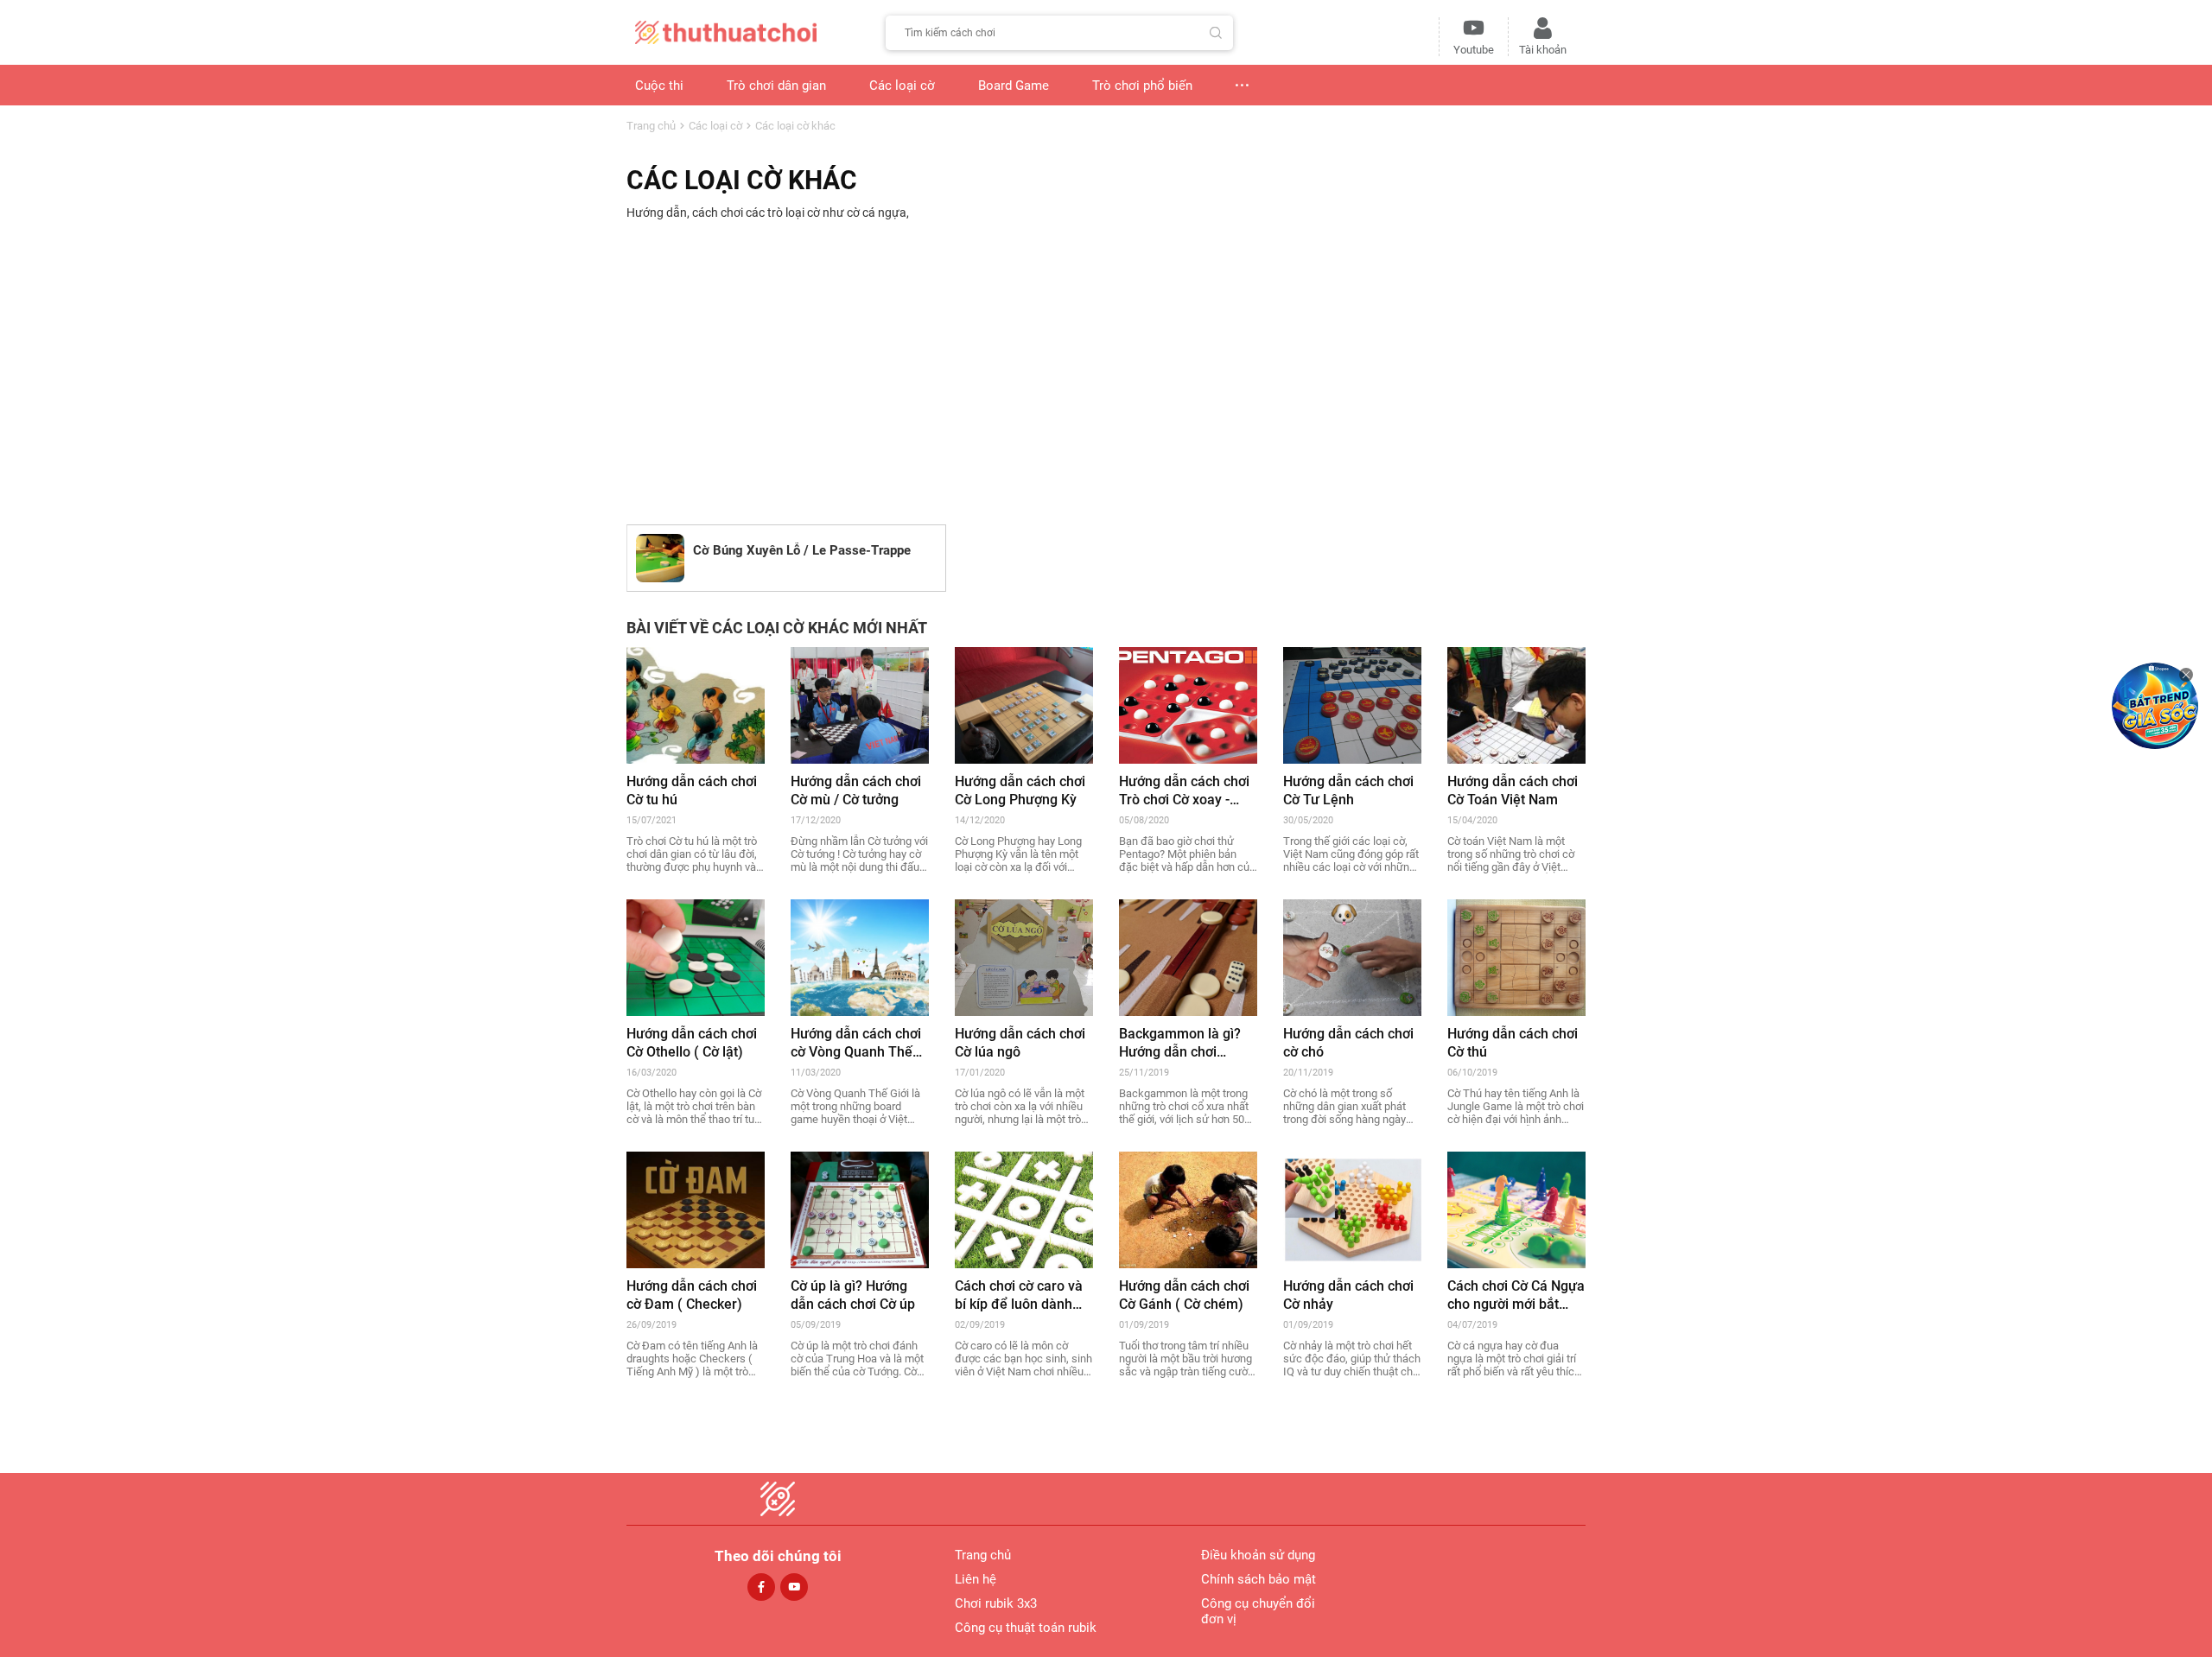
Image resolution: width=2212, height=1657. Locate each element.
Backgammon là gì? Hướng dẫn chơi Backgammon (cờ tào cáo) (1185, 1043)
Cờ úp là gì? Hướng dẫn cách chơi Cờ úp (853, 1295)
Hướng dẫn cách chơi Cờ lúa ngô (1020, 1043)
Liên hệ (976, 1579)
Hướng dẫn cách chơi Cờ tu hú (692, 790)
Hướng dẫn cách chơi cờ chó (1348, 1043)
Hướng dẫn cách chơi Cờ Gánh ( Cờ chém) (1184, 1295)
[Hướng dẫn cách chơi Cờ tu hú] (696, 704)
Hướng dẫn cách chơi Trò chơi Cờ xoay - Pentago (1184, 791)
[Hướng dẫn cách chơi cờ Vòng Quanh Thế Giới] (860, 956)
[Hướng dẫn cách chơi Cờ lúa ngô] (1024, 956)
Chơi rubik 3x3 (996, 1603)
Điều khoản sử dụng (1258, 1555)
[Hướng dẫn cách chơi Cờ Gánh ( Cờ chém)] (1188, 1209)
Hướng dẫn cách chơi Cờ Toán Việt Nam (1513, 790)
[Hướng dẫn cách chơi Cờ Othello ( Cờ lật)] (696, 956)
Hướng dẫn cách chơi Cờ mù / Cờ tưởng (856, 790)
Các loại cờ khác (795, 126)
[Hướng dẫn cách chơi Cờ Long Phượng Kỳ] (1024, 704)
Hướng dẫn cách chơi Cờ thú (1513, 1043)
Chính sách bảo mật (1259, 1579)
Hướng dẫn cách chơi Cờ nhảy (1348, 1295)
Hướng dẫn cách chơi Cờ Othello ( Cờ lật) (692, 1043)
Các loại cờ (715, 126)
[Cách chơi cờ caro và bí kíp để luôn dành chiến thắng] (1024, 1209)
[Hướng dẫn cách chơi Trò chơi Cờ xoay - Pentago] (1188, 704)
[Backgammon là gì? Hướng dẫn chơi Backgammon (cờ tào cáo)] (1188, 956)
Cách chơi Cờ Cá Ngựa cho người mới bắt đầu (1516, 1295)
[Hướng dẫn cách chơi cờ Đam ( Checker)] (696, 1209)
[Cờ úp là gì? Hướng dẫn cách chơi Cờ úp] (860, 1209)
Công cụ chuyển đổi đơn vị (1258, 1611)
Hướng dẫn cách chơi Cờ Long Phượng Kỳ (1020, 790)
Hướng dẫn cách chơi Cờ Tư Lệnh (1348, 790)
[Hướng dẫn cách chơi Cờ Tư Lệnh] (1352, 704)
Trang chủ (651, 126)
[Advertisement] (1106, 375)
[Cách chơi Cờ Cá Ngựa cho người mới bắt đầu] (1516, 1209)
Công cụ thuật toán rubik (1026, 1628)
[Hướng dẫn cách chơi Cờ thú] (1516, 956)
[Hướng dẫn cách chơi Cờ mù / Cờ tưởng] (860, 704)
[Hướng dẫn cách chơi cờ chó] (1352, 956)
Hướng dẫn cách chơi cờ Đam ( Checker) (692, 1295)
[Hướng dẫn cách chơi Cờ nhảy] (1352, 1209)
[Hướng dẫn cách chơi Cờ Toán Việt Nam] (1516, 704)
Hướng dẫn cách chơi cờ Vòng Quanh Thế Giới (856, 1043)
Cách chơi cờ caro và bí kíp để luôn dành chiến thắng (1019, 1295)
